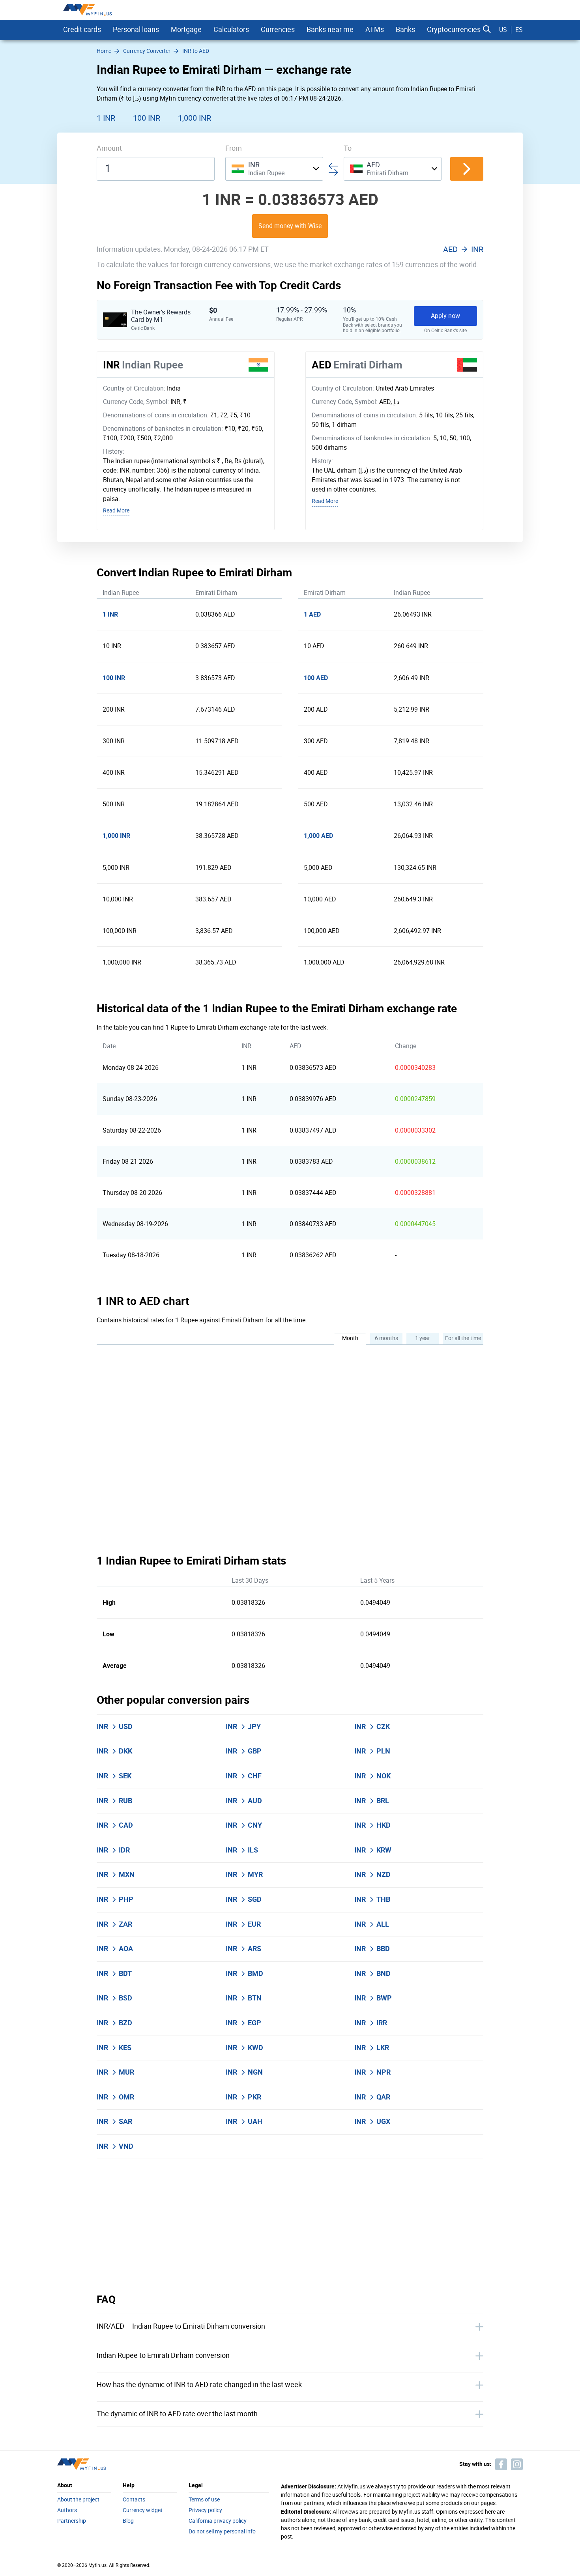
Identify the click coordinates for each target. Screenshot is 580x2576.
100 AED (316, 678)
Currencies (278, 30)
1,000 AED (318, 836)
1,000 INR (195, 118)
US (503, 30)
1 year (423, 1338)
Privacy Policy (245, 2522)
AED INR (463, 249)
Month (350, 1338)
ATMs (375, 30)
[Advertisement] (290, 2226)
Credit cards (82, 30)
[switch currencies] (467, 169)
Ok (417, 2558)
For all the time (463, 1338)
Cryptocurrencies (454, 30)
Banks (405, 30)
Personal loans (136, 30)
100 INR (147, 118)
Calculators (231, 30)
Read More (116, 511)
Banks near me (330, 30)
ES (519, 30)
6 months (386, 1338)
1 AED (312, 614)
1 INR (106, 118)
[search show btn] (487, 30)
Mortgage (186, 30)
